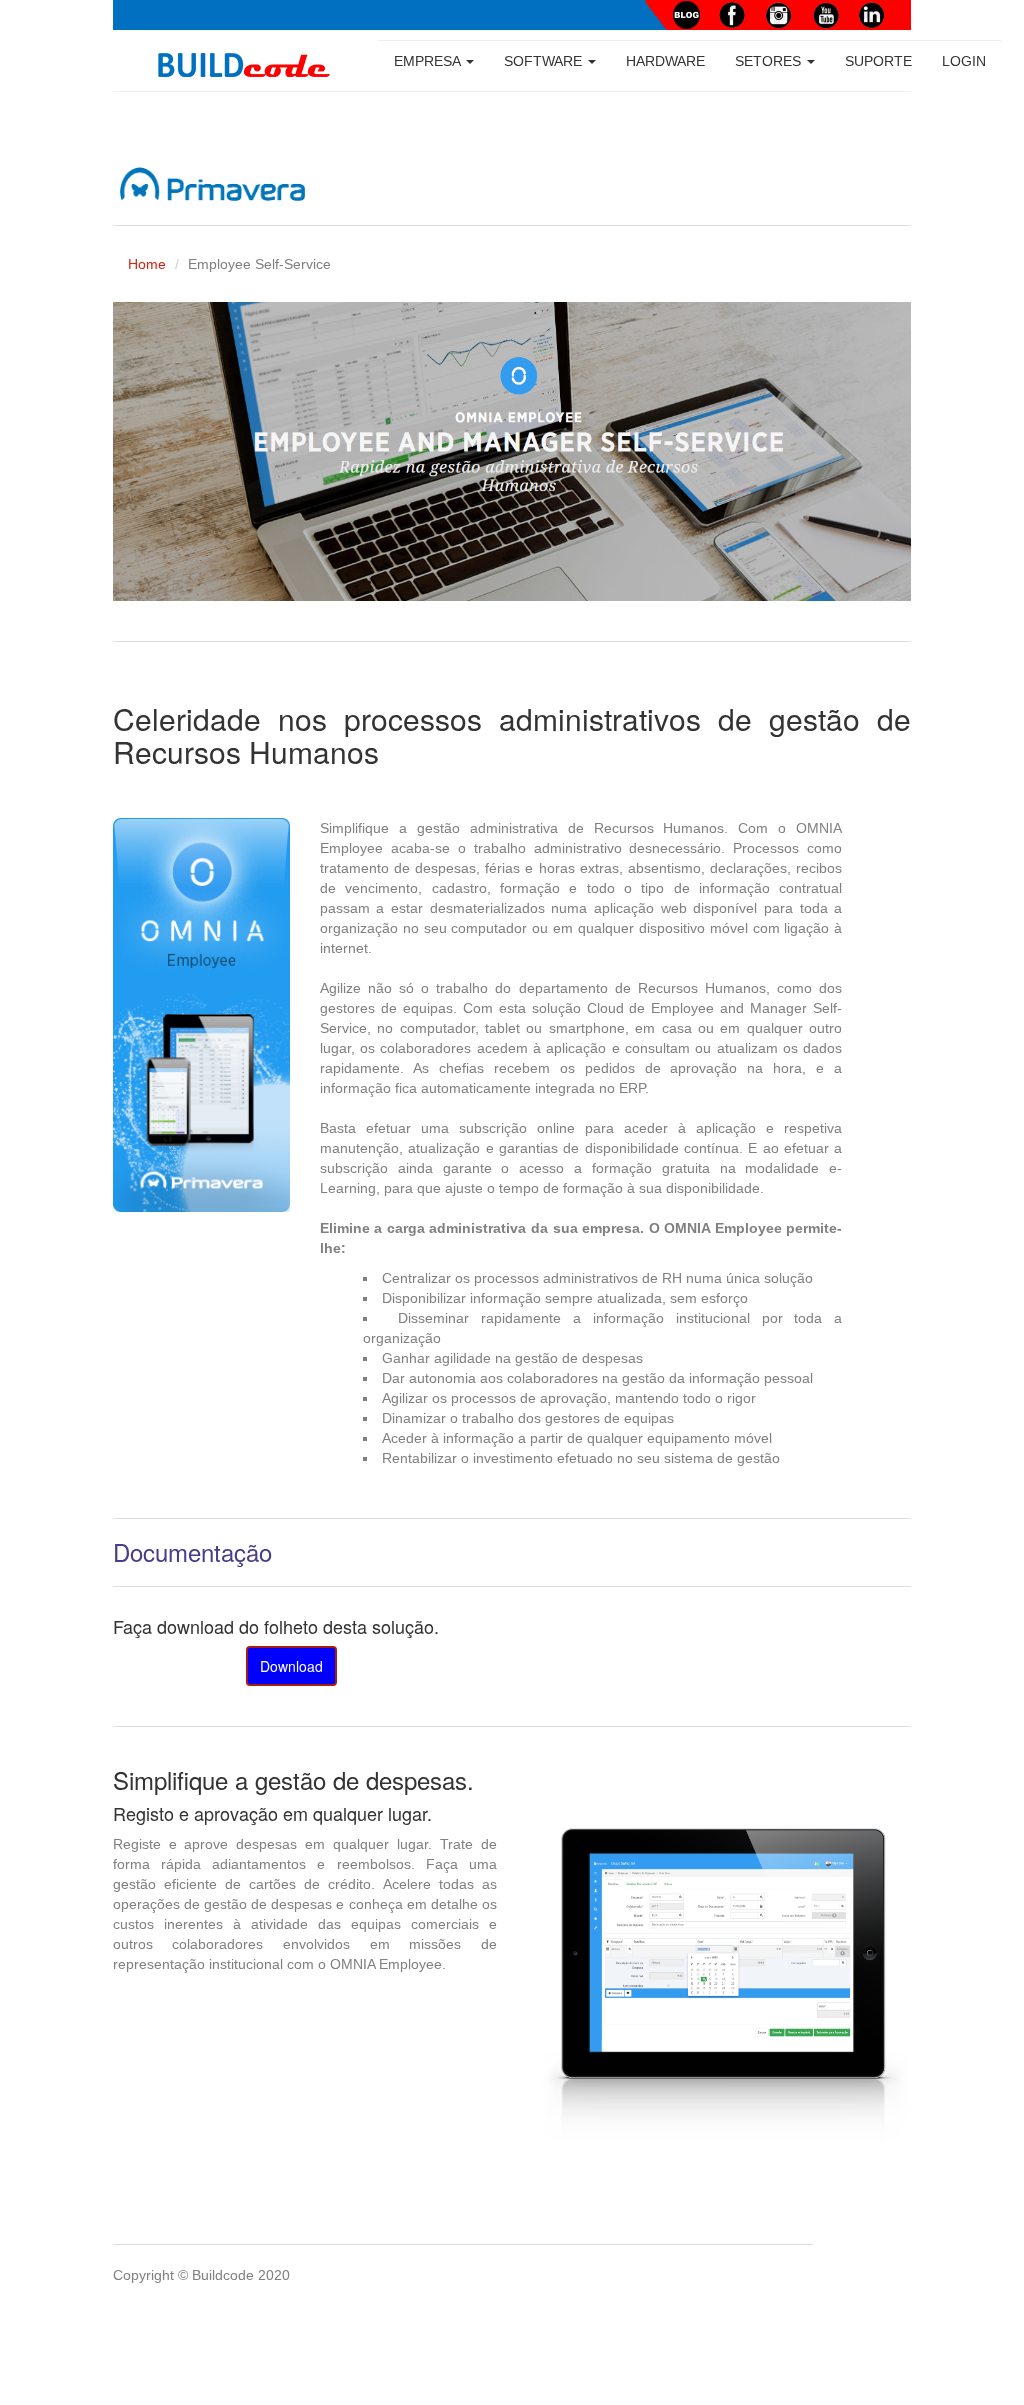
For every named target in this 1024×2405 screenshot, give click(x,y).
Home (147, 264)
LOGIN (964, 61)
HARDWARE (665, 61)
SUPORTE (878, 61)
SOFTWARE (545, 61)
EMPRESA (429, 61)
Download (291, 1666)
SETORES (770, 61)
